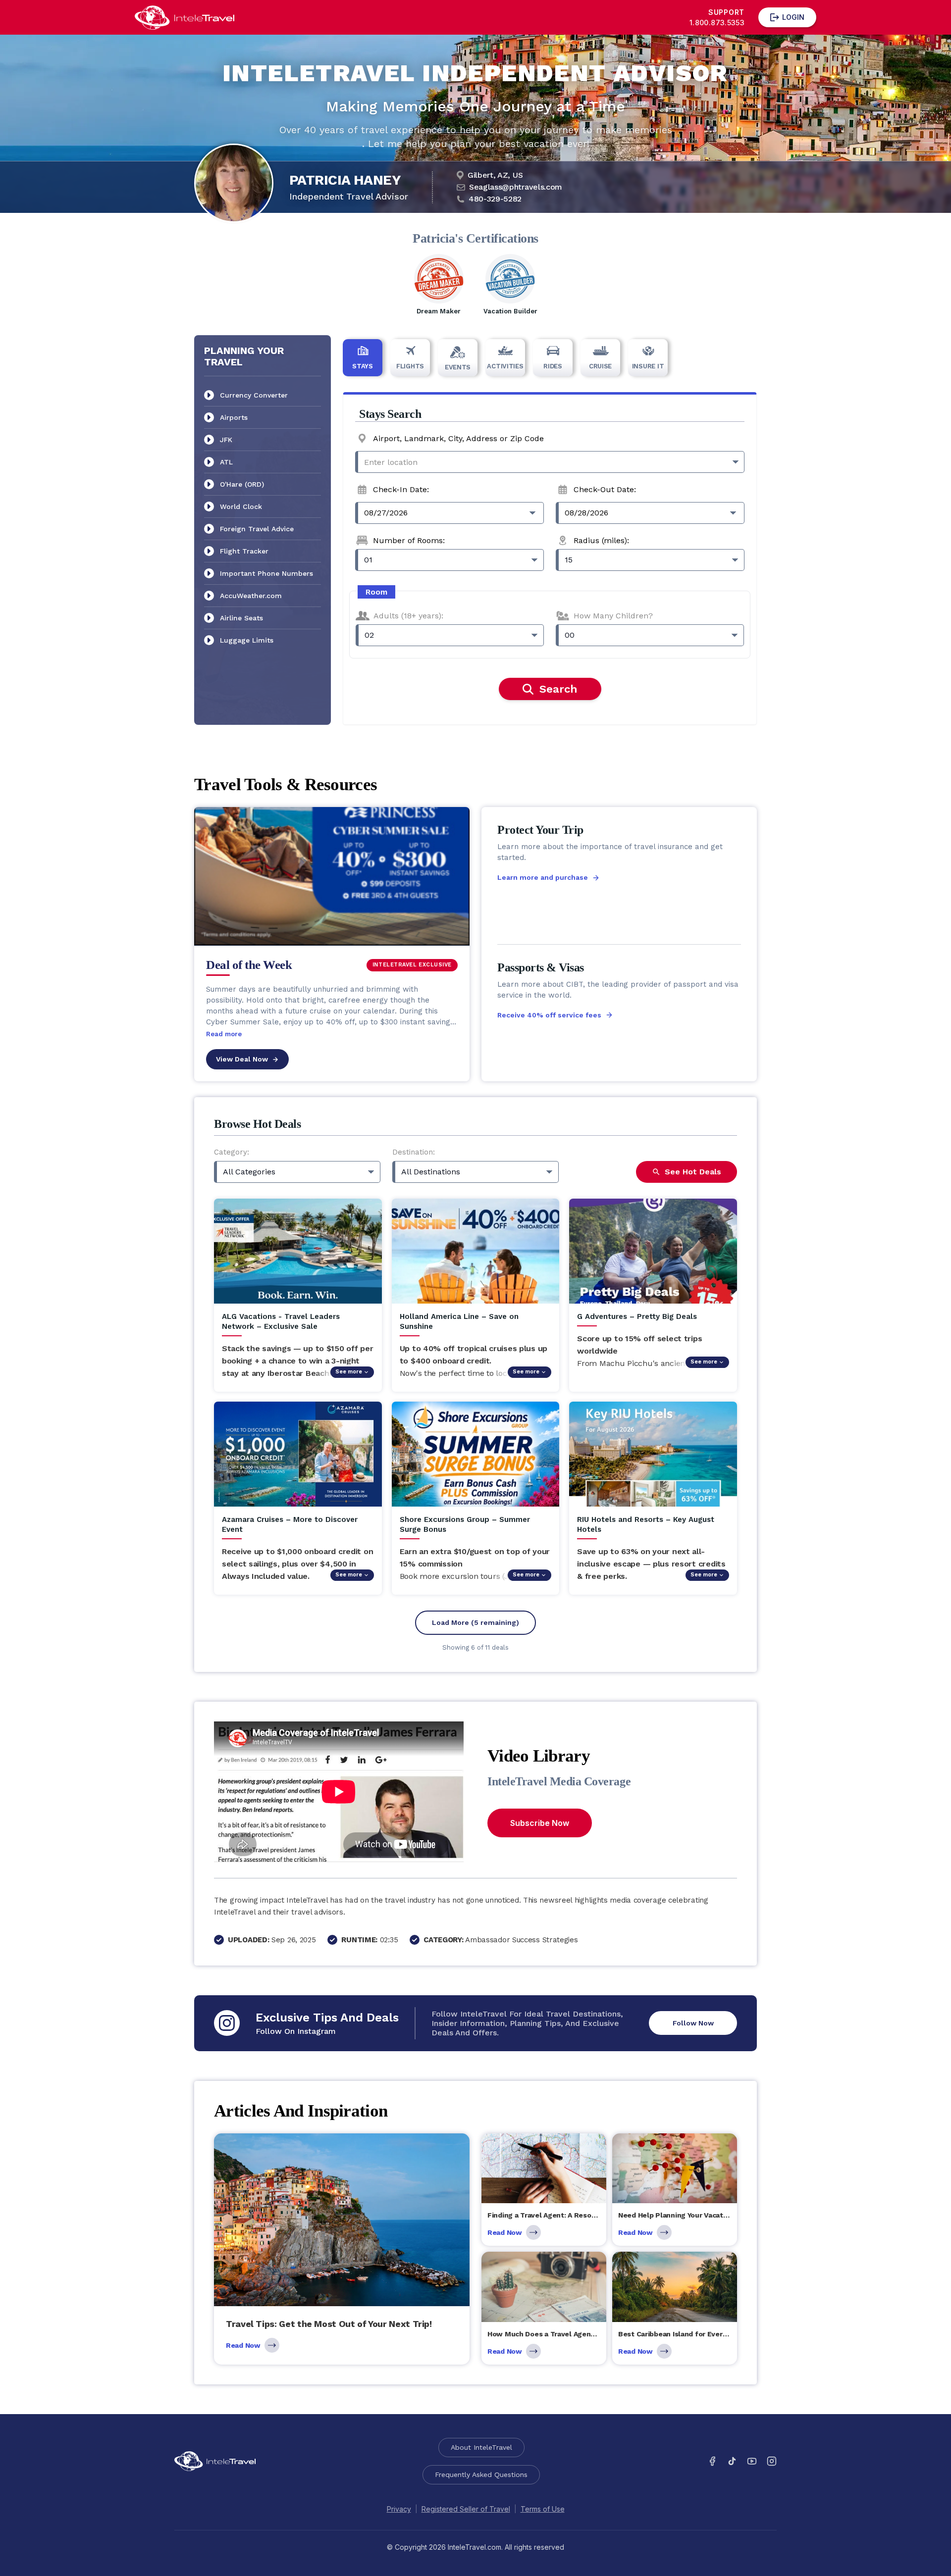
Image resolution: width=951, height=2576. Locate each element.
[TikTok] (732, 2461)
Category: (232, 1152)
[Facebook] (712, 2461)
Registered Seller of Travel (466, 2509)
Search (558, 689)
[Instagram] (772, 2461)
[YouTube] (752, 2461)
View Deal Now (242, 1059)
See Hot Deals (693, 1172)
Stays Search (390, 414)
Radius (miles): (601, 540)
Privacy (399, 2509)
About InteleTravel (481, 2447)
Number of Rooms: (409, 540)
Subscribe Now (540, 1823)
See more (349, 1372)
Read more (224, 1034)
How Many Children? (613, 616)
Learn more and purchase (543, 877)
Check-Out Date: (605, 489)
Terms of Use (543, 2509)
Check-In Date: (401, 489)
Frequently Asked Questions (481, 2475)
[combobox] (550, 462)
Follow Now (693, 2023)
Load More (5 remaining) (475, 1622)
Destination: (414, 1152)
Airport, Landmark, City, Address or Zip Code (458, 438)
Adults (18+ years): (408, 616)
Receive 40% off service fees (549, 1015)
